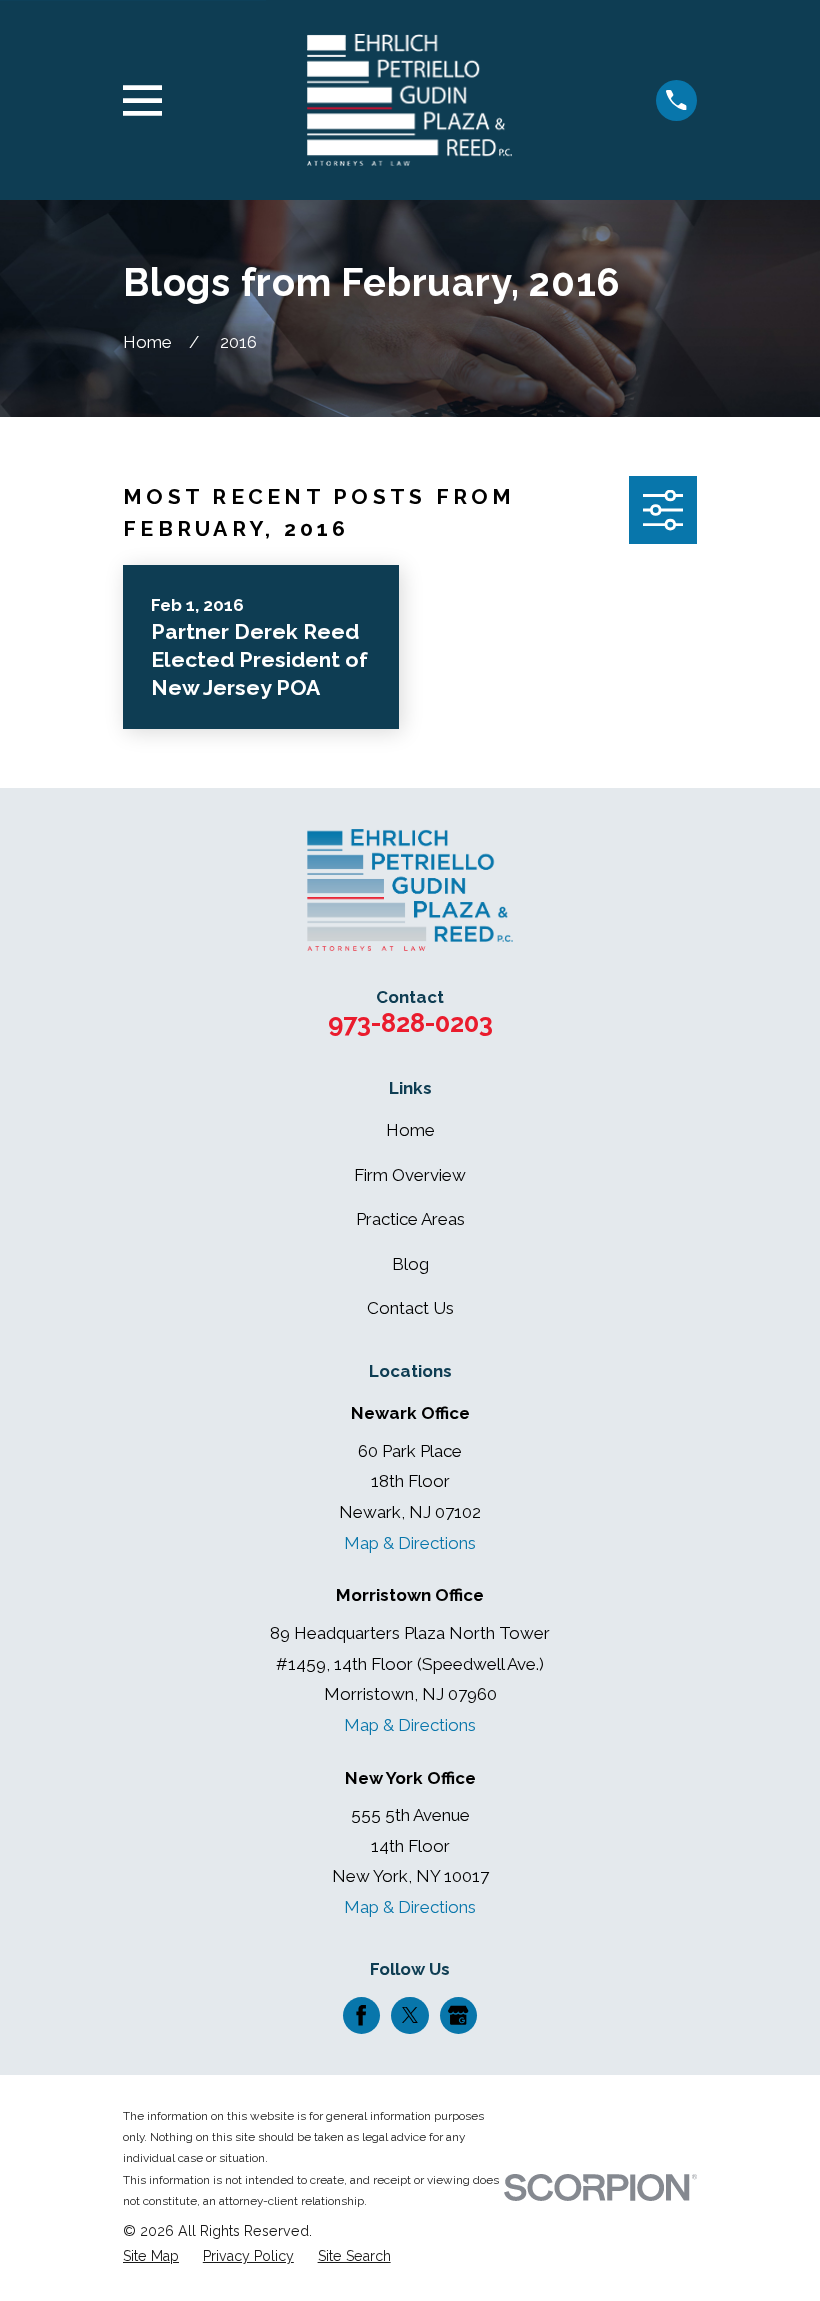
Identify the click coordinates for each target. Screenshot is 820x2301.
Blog (410, 1264)
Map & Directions (410, 1543)
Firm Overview (410, 1175)
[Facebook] (361, 2015)
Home (410, 1130)
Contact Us (410, 1308)
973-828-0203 (410, 1023)
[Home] (409, 100)
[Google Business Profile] (458, 2015)
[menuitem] (151, 2257)
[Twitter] (410, 2015)
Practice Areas (410, 1219)
